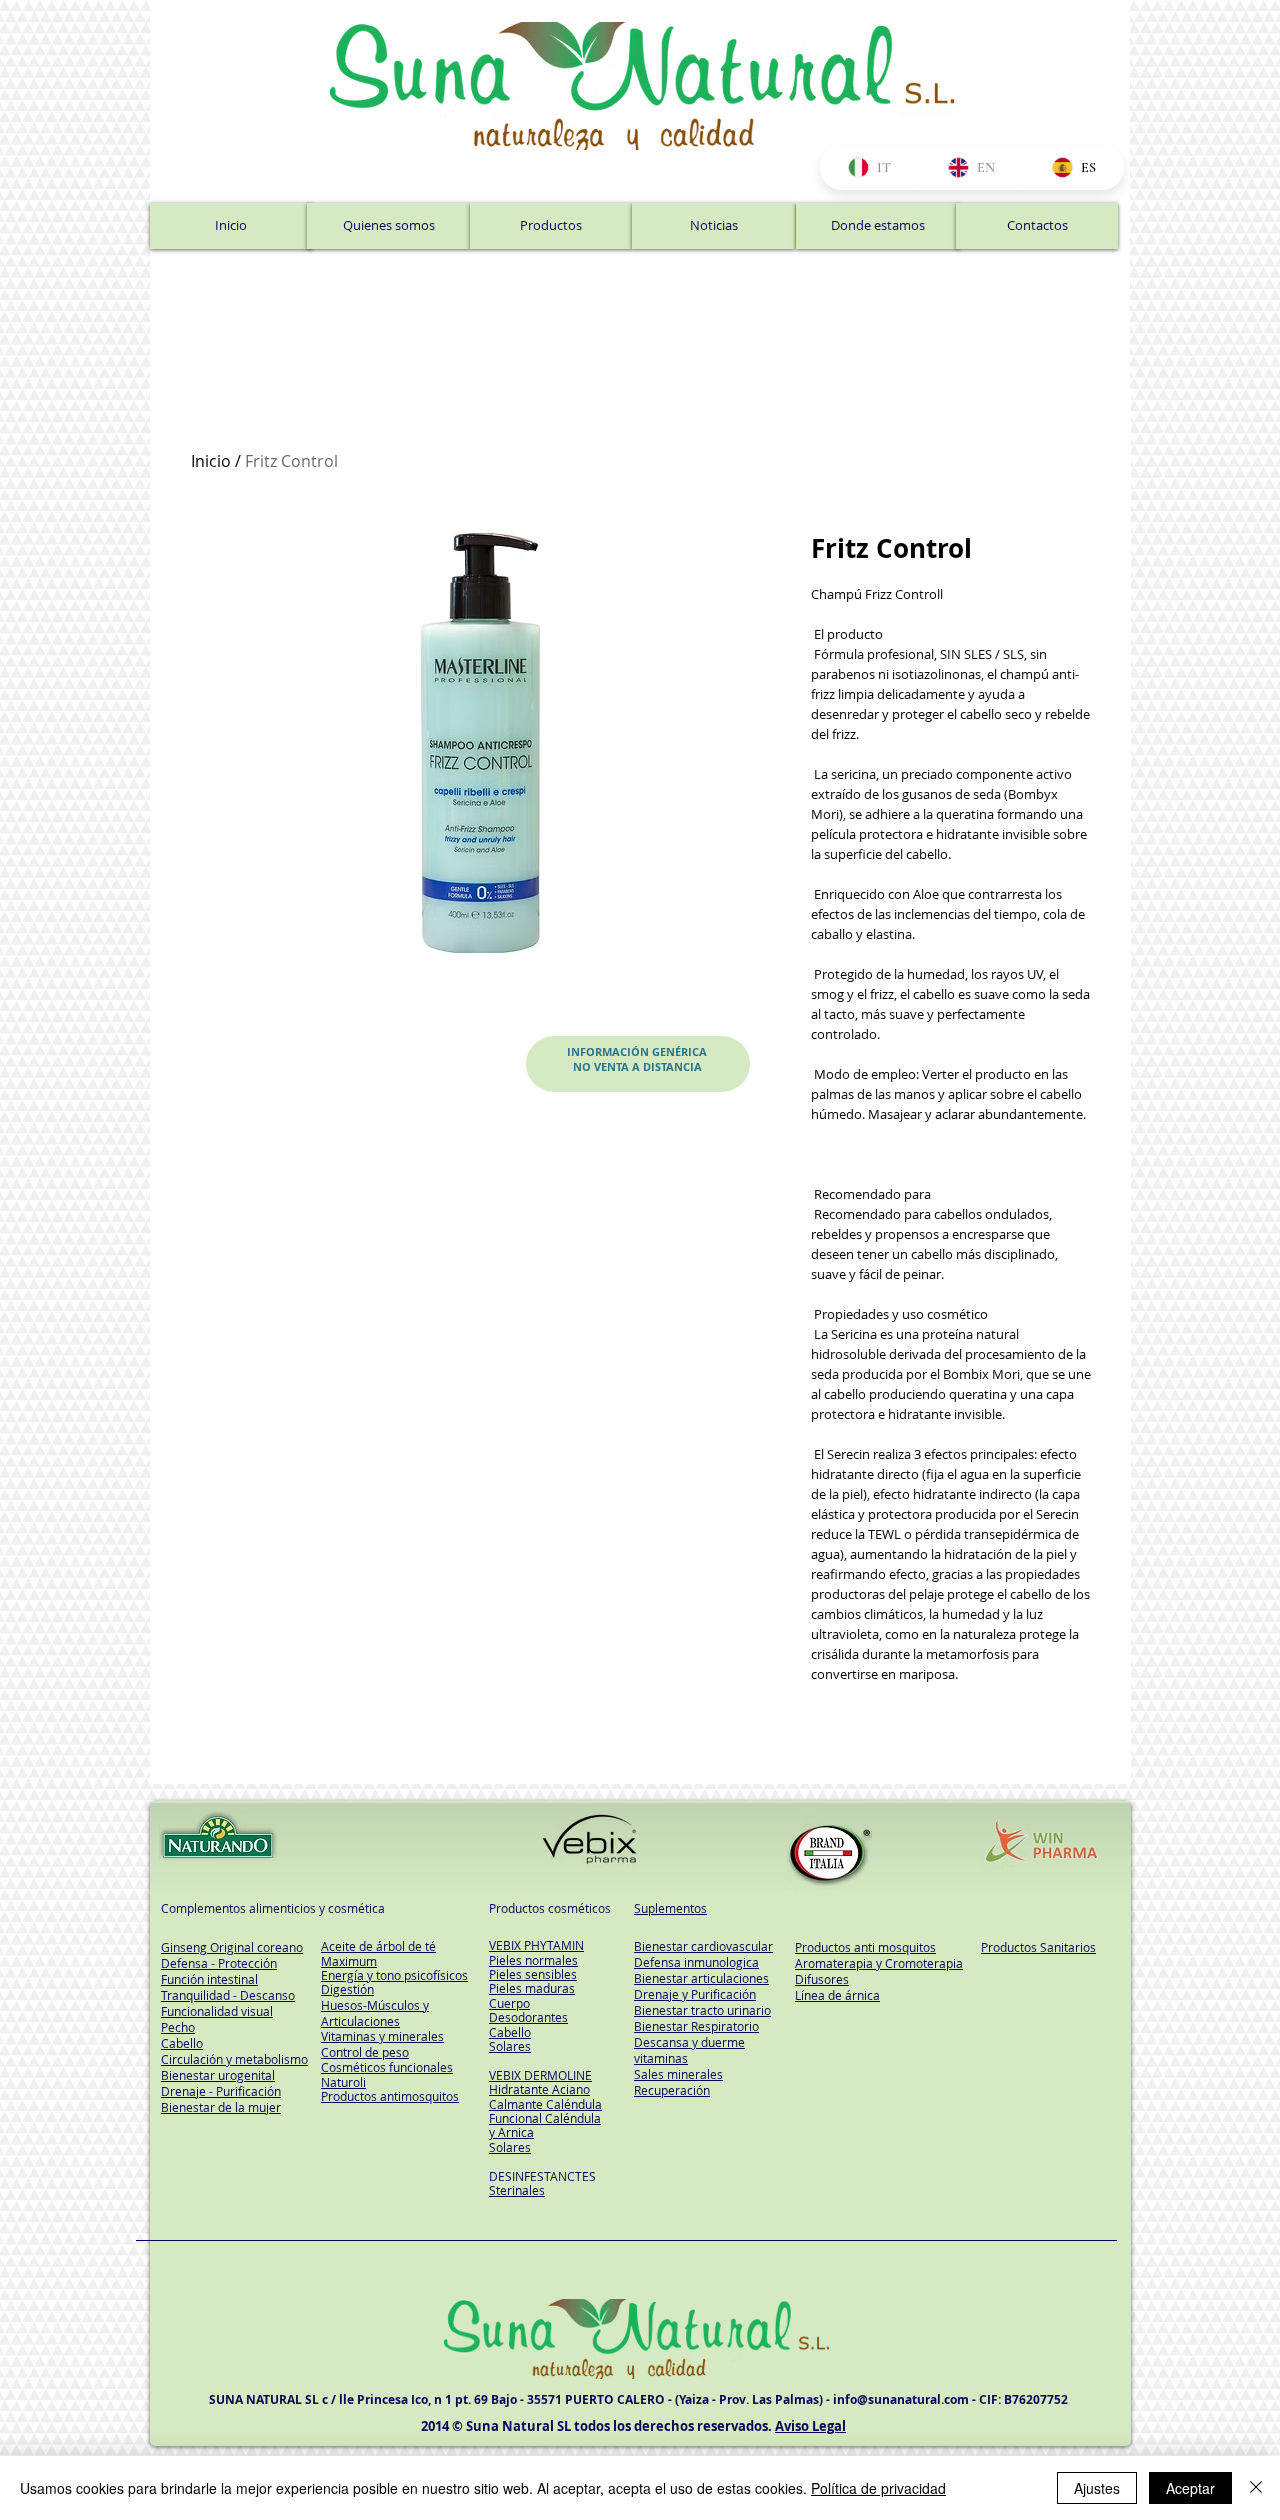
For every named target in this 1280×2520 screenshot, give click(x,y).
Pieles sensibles (533, 1974)
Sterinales (517, 2190)
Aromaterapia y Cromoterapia (879, 1963)
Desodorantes (528, 2017)
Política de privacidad (878, 2488)
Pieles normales (533, 1960)
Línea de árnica (837, 1995)
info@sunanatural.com (901, 2399)
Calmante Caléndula (545, 2104)
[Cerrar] (1256, 2488)
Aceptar (1190, 2488)
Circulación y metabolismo (234, 2059)
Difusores (822, 1979)
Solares (510, 2046)
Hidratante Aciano (539, 2089)
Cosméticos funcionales (387, 2067)
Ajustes (1097, 2488)
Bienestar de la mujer (221, 2107)
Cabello (510, 2032)
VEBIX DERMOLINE (540, 2075)
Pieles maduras (532, 1988)
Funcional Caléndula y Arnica (545, 2125)
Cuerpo (509, 2003)
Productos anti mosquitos (865, 1947)
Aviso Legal (810, 2426)
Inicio (211, 461)
